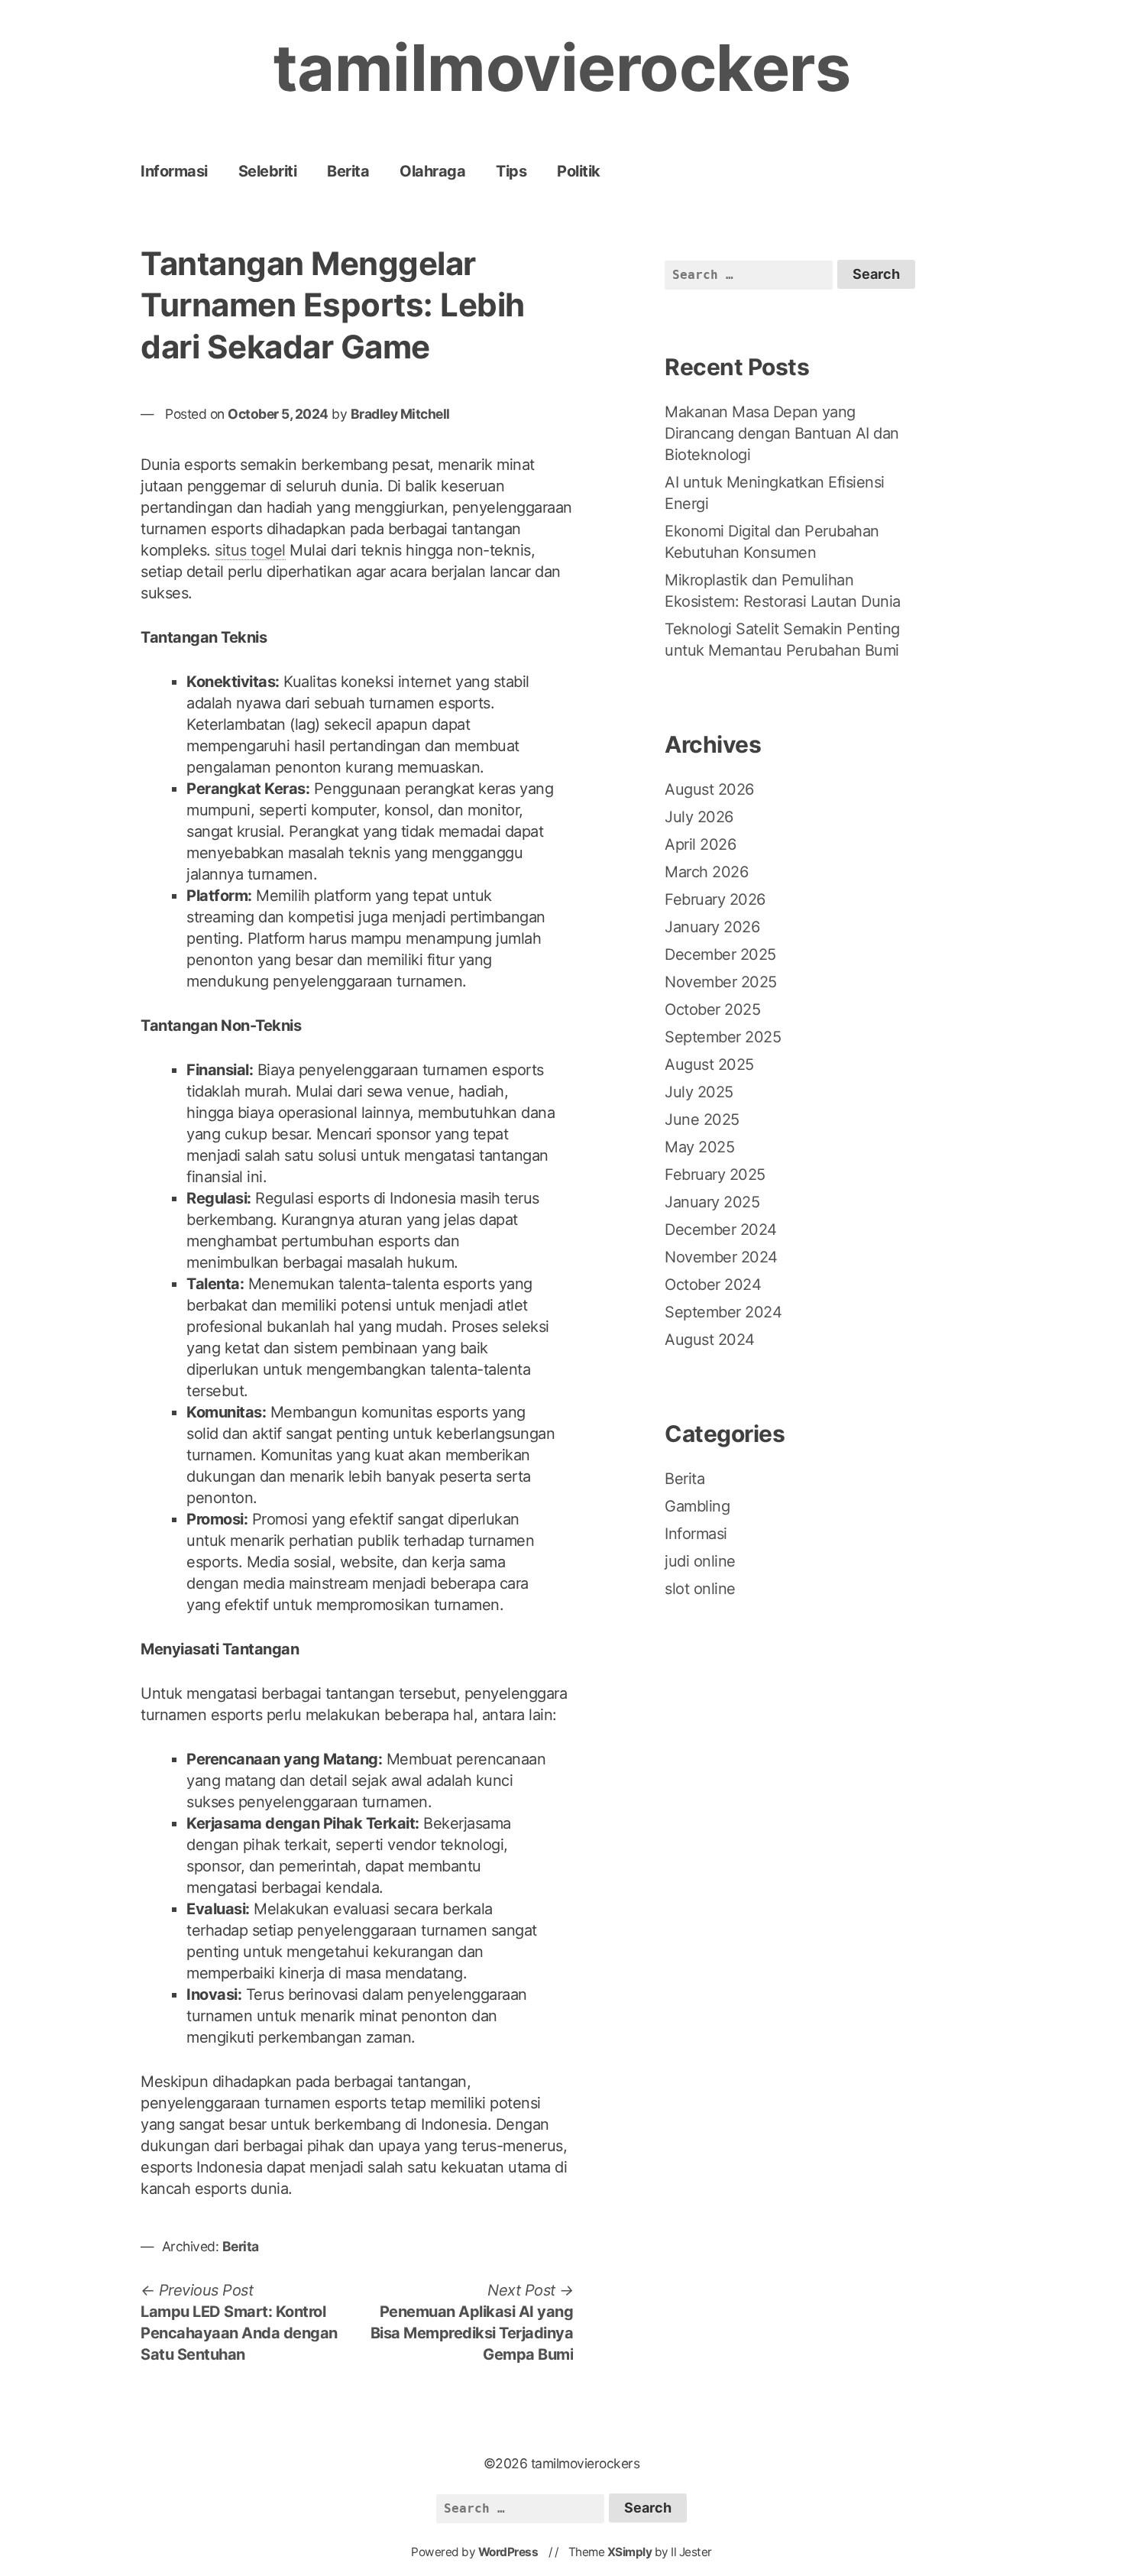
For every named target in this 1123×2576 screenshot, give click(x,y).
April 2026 (700, 844)
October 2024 (713, 1285)
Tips (511, 171)
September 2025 (723, 1037)
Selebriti (268, 171)
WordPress (508, 2552)
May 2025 (699, 1147)
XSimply (630, 2552)
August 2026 (709, 789)
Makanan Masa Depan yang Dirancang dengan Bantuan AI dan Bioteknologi (782, 433)
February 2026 (715, 899)
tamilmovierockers (562, 68)
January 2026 (712, 927)
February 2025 (715, 1175)
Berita (348, 171)
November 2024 (721, 1257)
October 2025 (712, 1009)
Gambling (697, 1506)
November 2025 (721, 982)
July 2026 (699, 817)
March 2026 (706, 872)
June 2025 (702, 1120)
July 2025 (699, 1092)
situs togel (250, 550)
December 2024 (721, 1230)
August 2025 (709, 1064)
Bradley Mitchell (400, 414)
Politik (579, 171)
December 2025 (720, 954)
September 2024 (723, 1312)
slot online (700, 1589)
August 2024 (710, 1340)
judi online (700, 1561)
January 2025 (712, 1202)
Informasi (174, 171)
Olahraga (432, 171)
